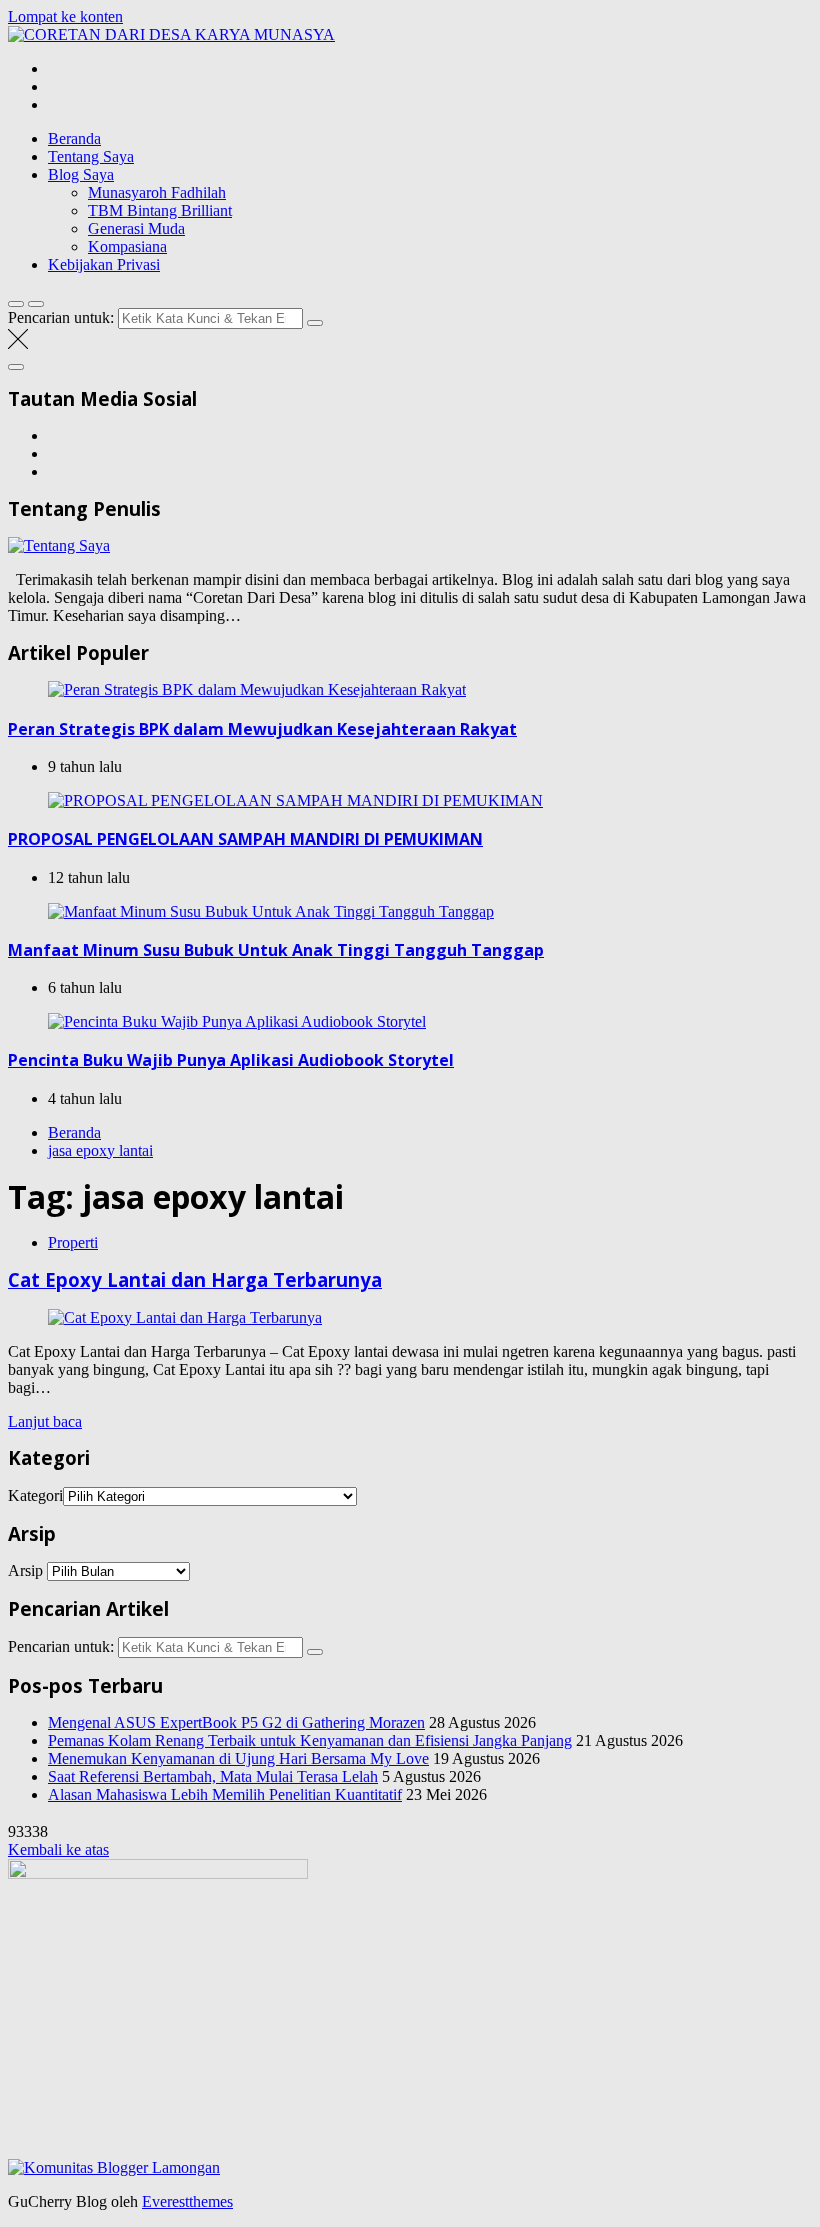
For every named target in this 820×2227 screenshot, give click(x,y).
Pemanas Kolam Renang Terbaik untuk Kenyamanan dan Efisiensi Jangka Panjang (310, 1740)
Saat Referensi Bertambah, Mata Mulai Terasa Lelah (213, 1776)
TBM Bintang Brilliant (160, 210)
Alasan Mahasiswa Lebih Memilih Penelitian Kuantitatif (225, 1794)
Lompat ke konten (65, 16)
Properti (73, 1242)
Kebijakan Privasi (104, 264)
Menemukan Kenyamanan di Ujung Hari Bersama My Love (238, 1758)
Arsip (25, 1570)
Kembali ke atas (58, 1849)
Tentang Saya (91, 156)
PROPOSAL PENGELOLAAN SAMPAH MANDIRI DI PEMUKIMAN (245, 839)
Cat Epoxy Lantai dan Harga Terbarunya (195, 1279)
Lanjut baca (45, 1421)
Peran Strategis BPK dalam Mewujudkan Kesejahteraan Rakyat (262, 729)
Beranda (74, 138)
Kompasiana (127, 246)
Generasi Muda (136, 228)
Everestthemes (187, 2201)
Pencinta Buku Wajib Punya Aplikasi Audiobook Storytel (231, 1060)
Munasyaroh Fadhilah (157, 192)
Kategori (35, 1495)
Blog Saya (81, 174)
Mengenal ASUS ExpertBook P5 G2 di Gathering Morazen (236, 1722)
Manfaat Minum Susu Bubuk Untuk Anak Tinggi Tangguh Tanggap (276, 950)
